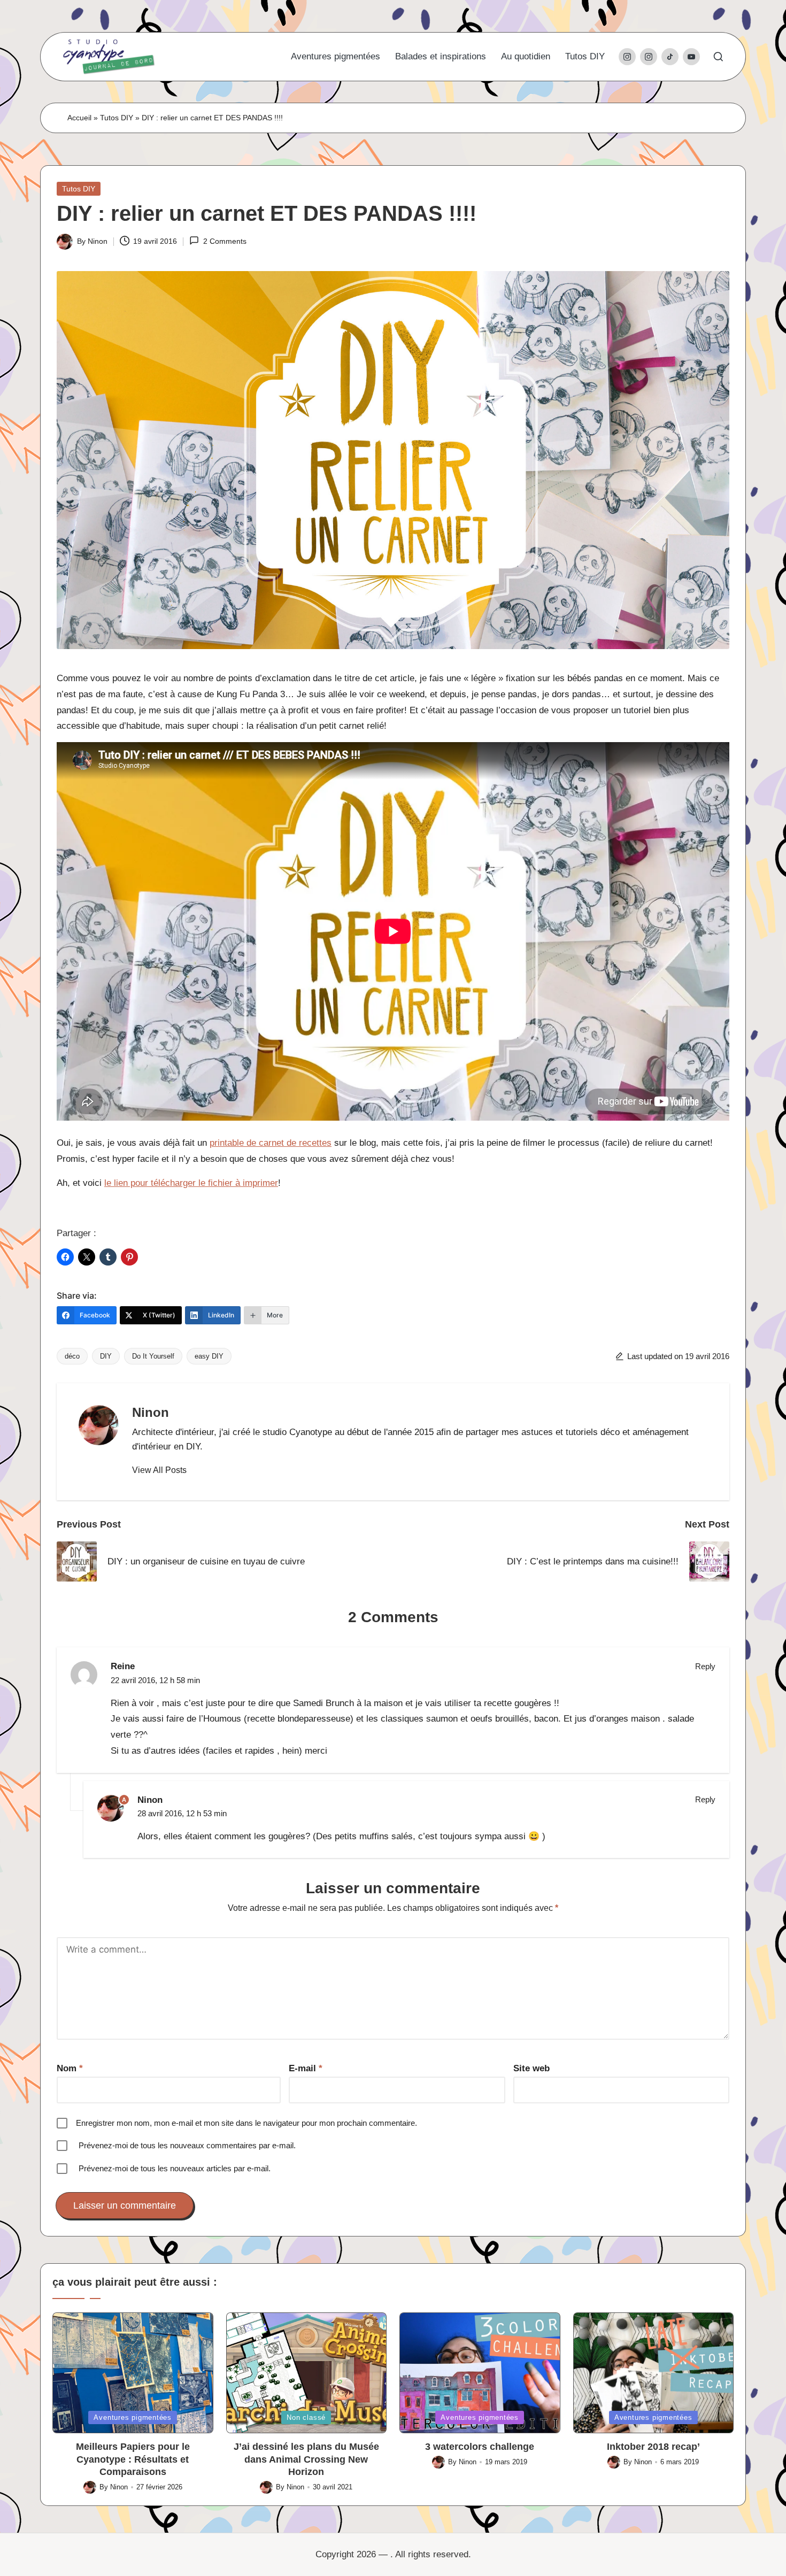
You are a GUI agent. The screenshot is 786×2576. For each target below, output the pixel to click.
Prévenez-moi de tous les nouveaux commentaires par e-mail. (187, 2145)
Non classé (306, 2417)
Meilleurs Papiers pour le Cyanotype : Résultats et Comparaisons (133, 2459)
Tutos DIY (117, 118)
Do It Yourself (153, 1356)
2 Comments (225, 241)
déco (72, 1356)
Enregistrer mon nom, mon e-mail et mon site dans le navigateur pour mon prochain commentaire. (246, 2123)
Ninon (151, 1412)
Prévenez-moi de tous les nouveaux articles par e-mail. (175, 2168)
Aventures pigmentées (133, 2417)
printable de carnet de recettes (271, 1143)
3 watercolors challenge (480, 2447)
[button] (159, 1470)
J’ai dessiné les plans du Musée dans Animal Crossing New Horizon (306, 2459)
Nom (70, 2068)
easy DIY (209, 1356)
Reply (705, 1666)
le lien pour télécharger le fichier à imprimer (191, 1183)
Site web (531, 2068)
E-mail (306, 2068)
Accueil (79, 118)
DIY (106, 1356)
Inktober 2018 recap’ (653, 2447)
